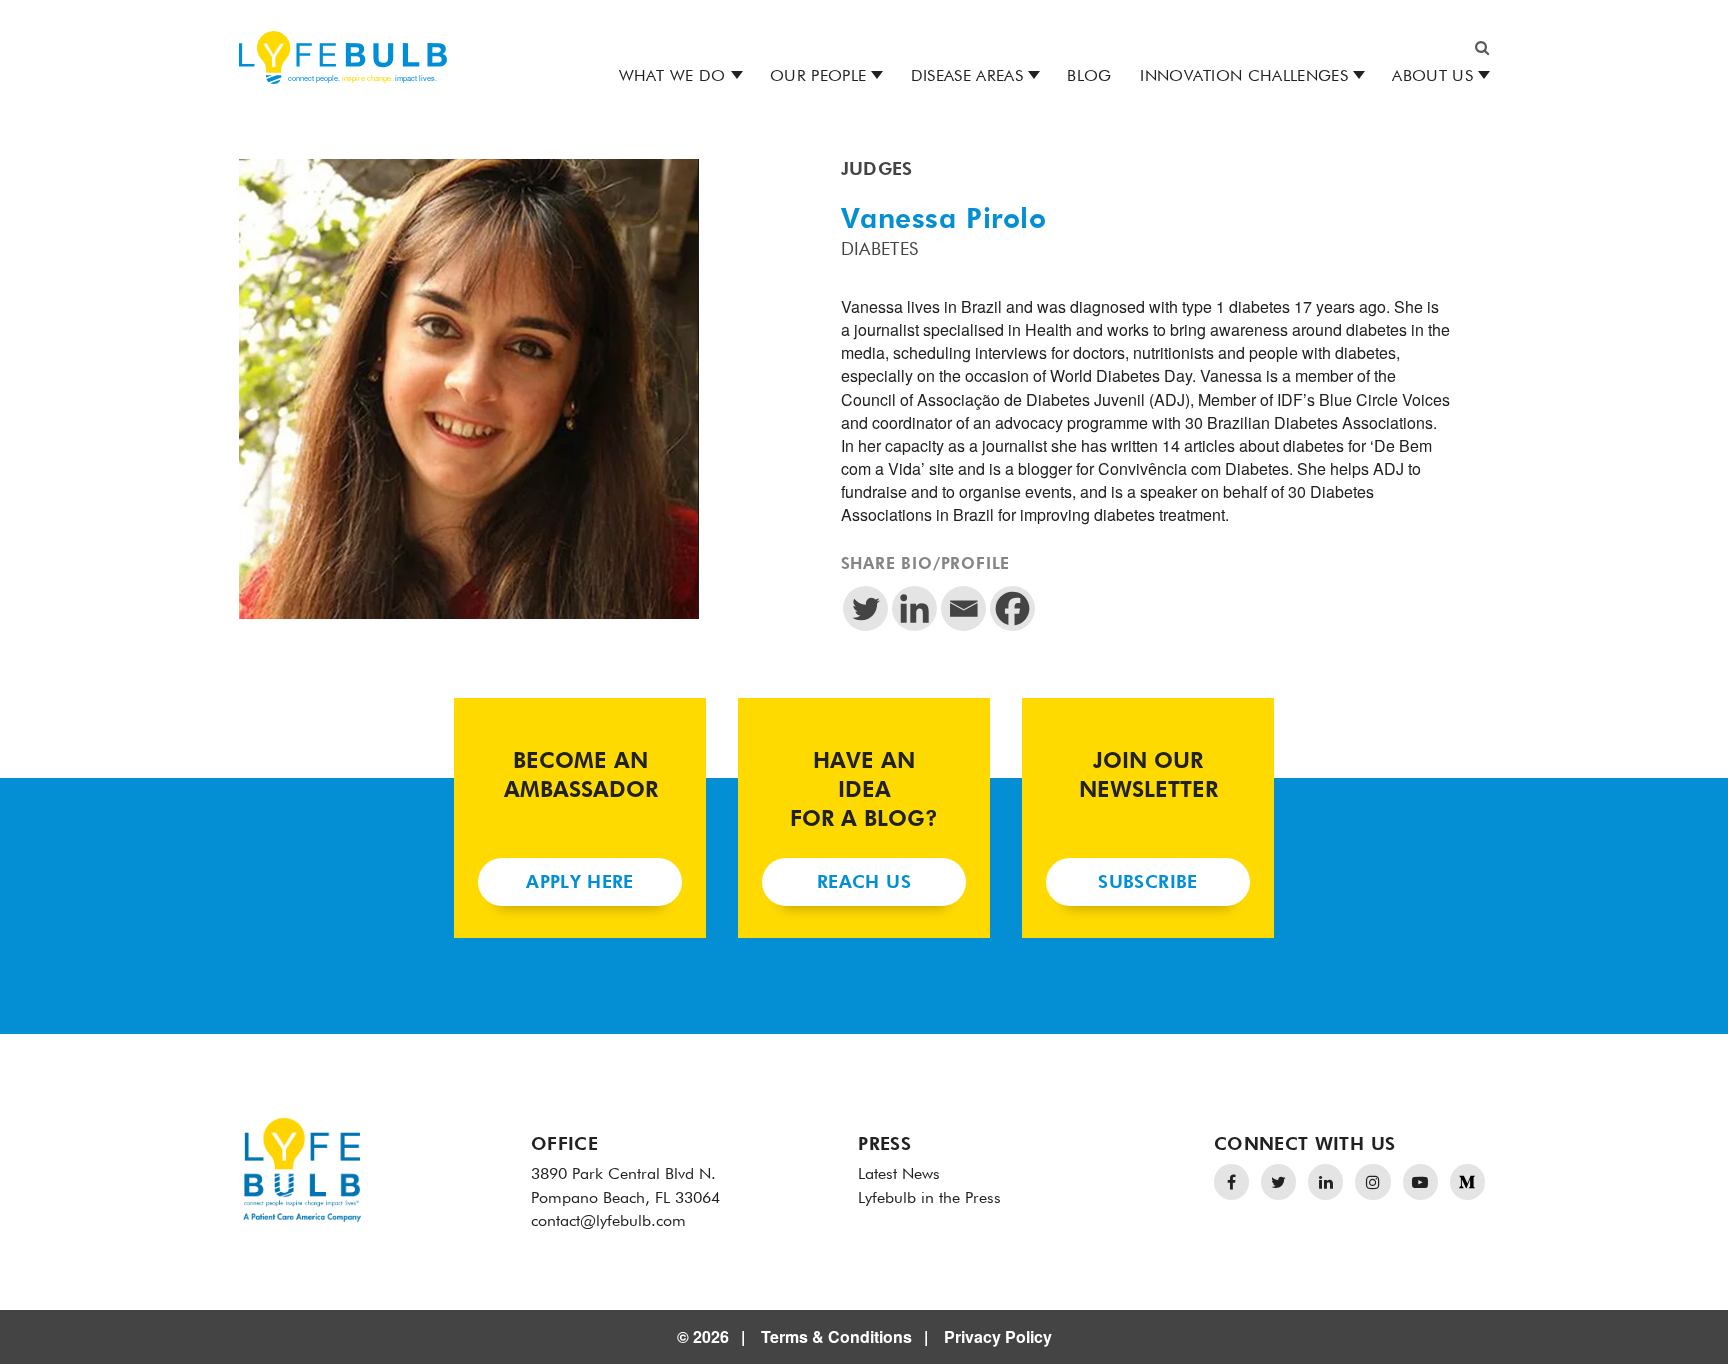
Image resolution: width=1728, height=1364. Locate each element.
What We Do (672, 77)
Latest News (899, 1175)
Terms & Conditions (836, 1336)
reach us (864, 883)
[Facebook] (1012, 608)
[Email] (963, 608)
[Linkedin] (914, 608)
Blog (1089, 77)
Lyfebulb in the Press (929, 1199)
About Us (1432, 77)
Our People (818, 77)
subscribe (1147, 883)
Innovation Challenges (1244, 77)
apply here (580, 883)
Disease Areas (967, 77)
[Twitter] (865, 608)
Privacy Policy (998, 1336)
